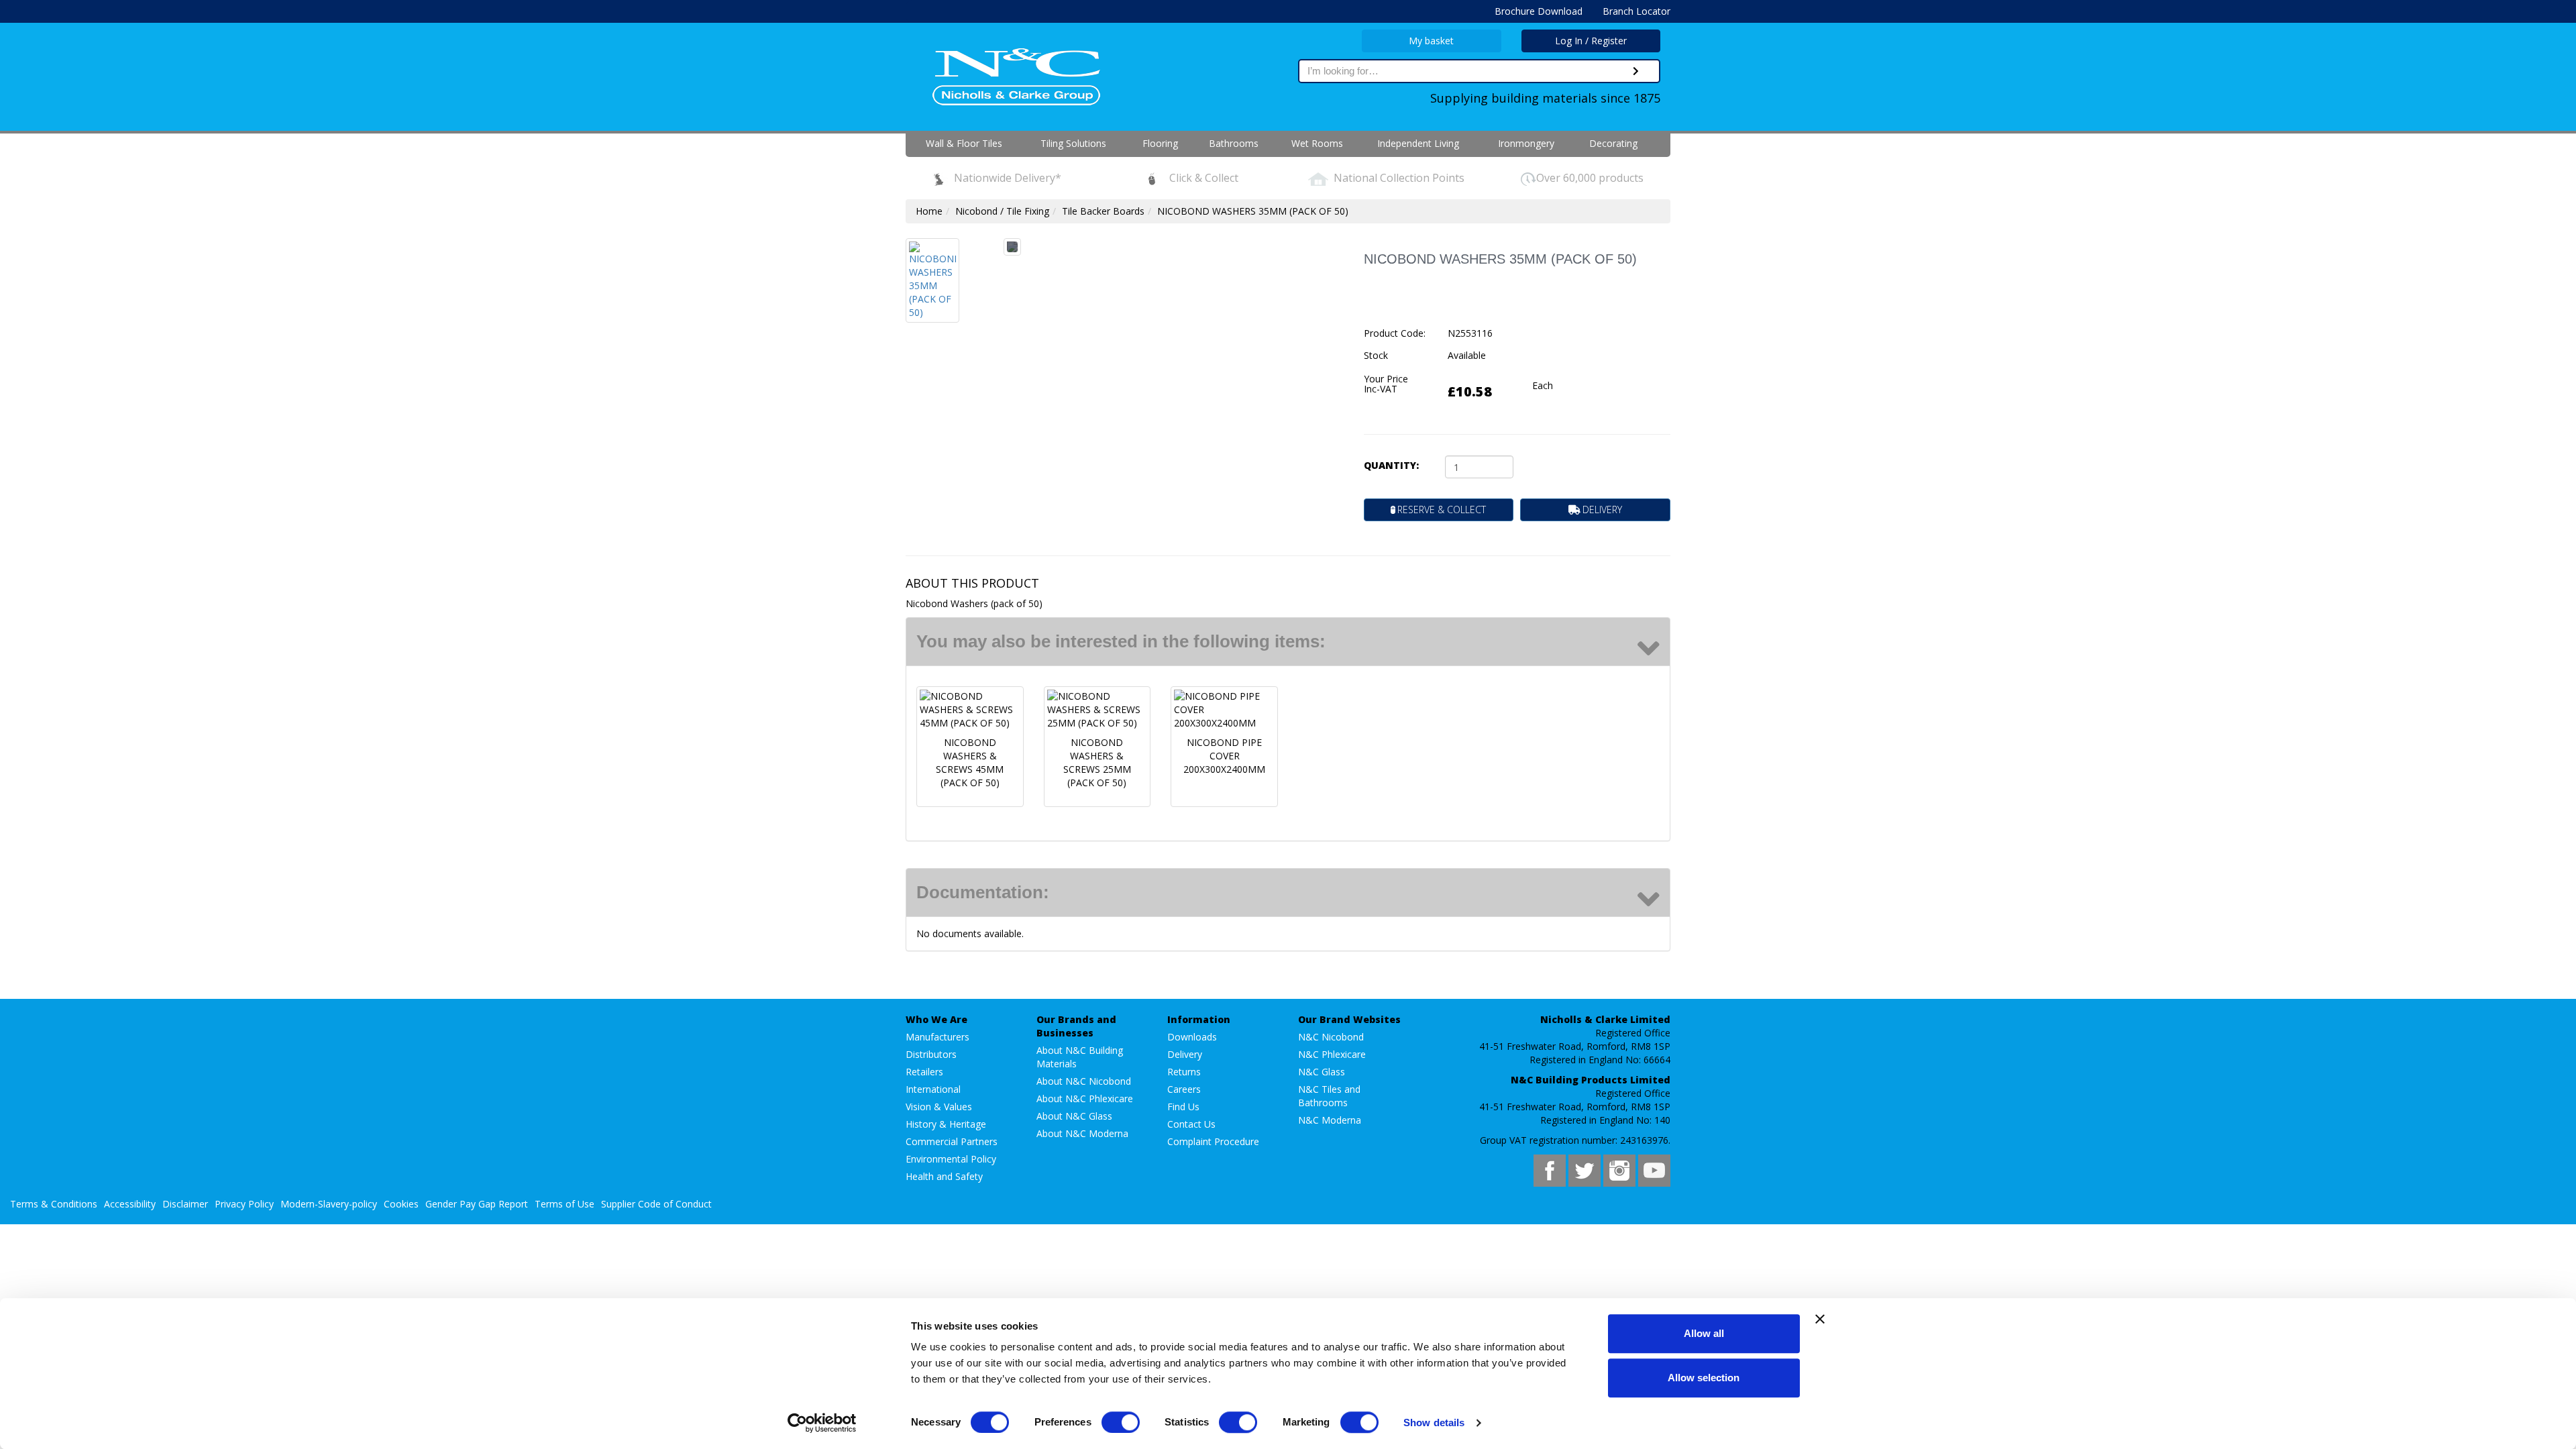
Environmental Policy (951, 1159)
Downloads (1192, 1037)
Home (929, 211)
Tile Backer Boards (1103, 211)
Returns (1184, 1072)
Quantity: (1391, 465)
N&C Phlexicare (1332, 1054)
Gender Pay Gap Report (477, 1204)
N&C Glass (1322, 1072)
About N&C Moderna (1082, 1133)
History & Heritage (946, 1124)
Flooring (1160, 143)
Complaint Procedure (1213, 1141)
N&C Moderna (1330, 1120)
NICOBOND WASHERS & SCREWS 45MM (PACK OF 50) (970, 762)
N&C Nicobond (1331, 1037)
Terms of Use (565, 1204)
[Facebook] (1550, 1171)
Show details (1434, 1423)
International (933, 1089)
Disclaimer (185, 1204)
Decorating (1613, 143)
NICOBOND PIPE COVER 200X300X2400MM (1224, 756)
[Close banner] (1820, 1319)
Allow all (1704, 1333)
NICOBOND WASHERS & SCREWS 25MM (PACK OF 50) (1097, 762)
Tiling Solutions (1073, 143)
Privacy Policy (244, 1204)
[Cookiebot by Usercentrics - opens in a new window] (822, 1423)
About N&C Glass (1074, 1116)
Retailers (924, 1072)
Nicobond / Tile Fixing (1002, 211)
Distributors (931, 1054)
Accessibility (130, 1204)
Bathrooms (1234, 143)
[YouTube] (1654, 1171)
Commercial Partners (952, 1141)
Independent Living (1418, 143)
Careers (1184, 1089)
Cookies (401, 1204)
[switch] (1121, 1422)
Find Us (1183, 1107)
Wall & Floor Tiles (964, 143)
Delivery (1185, 1054)
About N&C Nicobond (1084, 1081)
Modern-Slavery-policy (329, 1204)
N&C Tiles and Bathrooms (1329, 1096)
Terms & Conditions (54, 1204)
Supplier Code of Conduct (656, 1204)
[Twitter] (1585, 1171)
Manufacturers (937, 1037)
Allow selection (1704, 1378)
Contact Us (1191, 1124)
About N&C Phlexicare (1085, 1098)
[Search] (1636, 71)
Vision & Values (939, 1107)
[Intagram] (1619, 1171)
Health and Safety (944, 1176)
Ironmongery (1526, 143)
